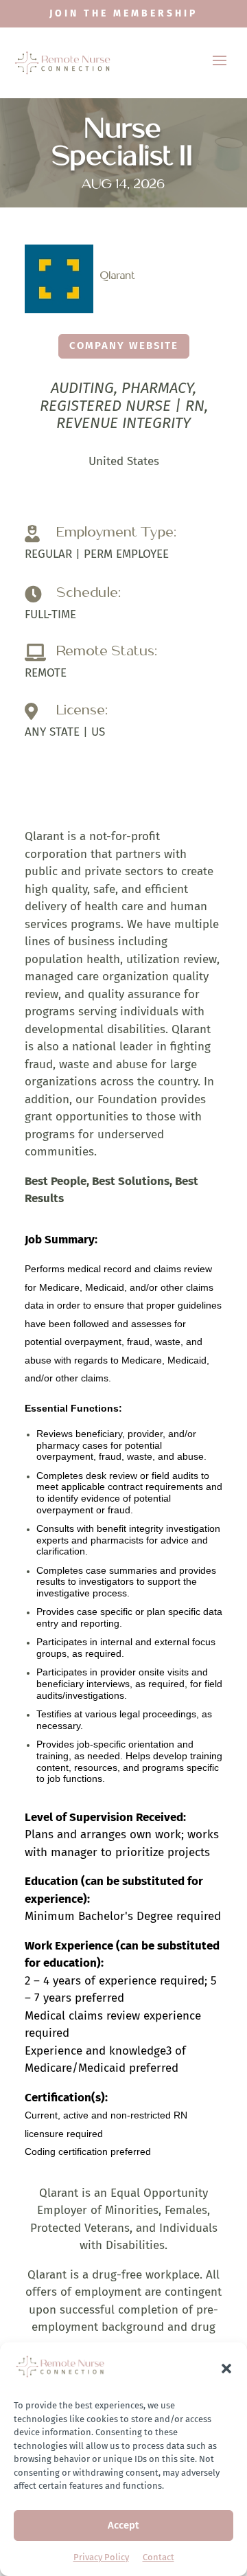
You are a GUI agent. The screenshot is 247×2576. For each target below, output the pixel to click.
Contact (158, 2557)
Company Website (124, 346)
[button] (226, 2369)
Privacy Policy (101, 2557)
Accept (123, 2525)
